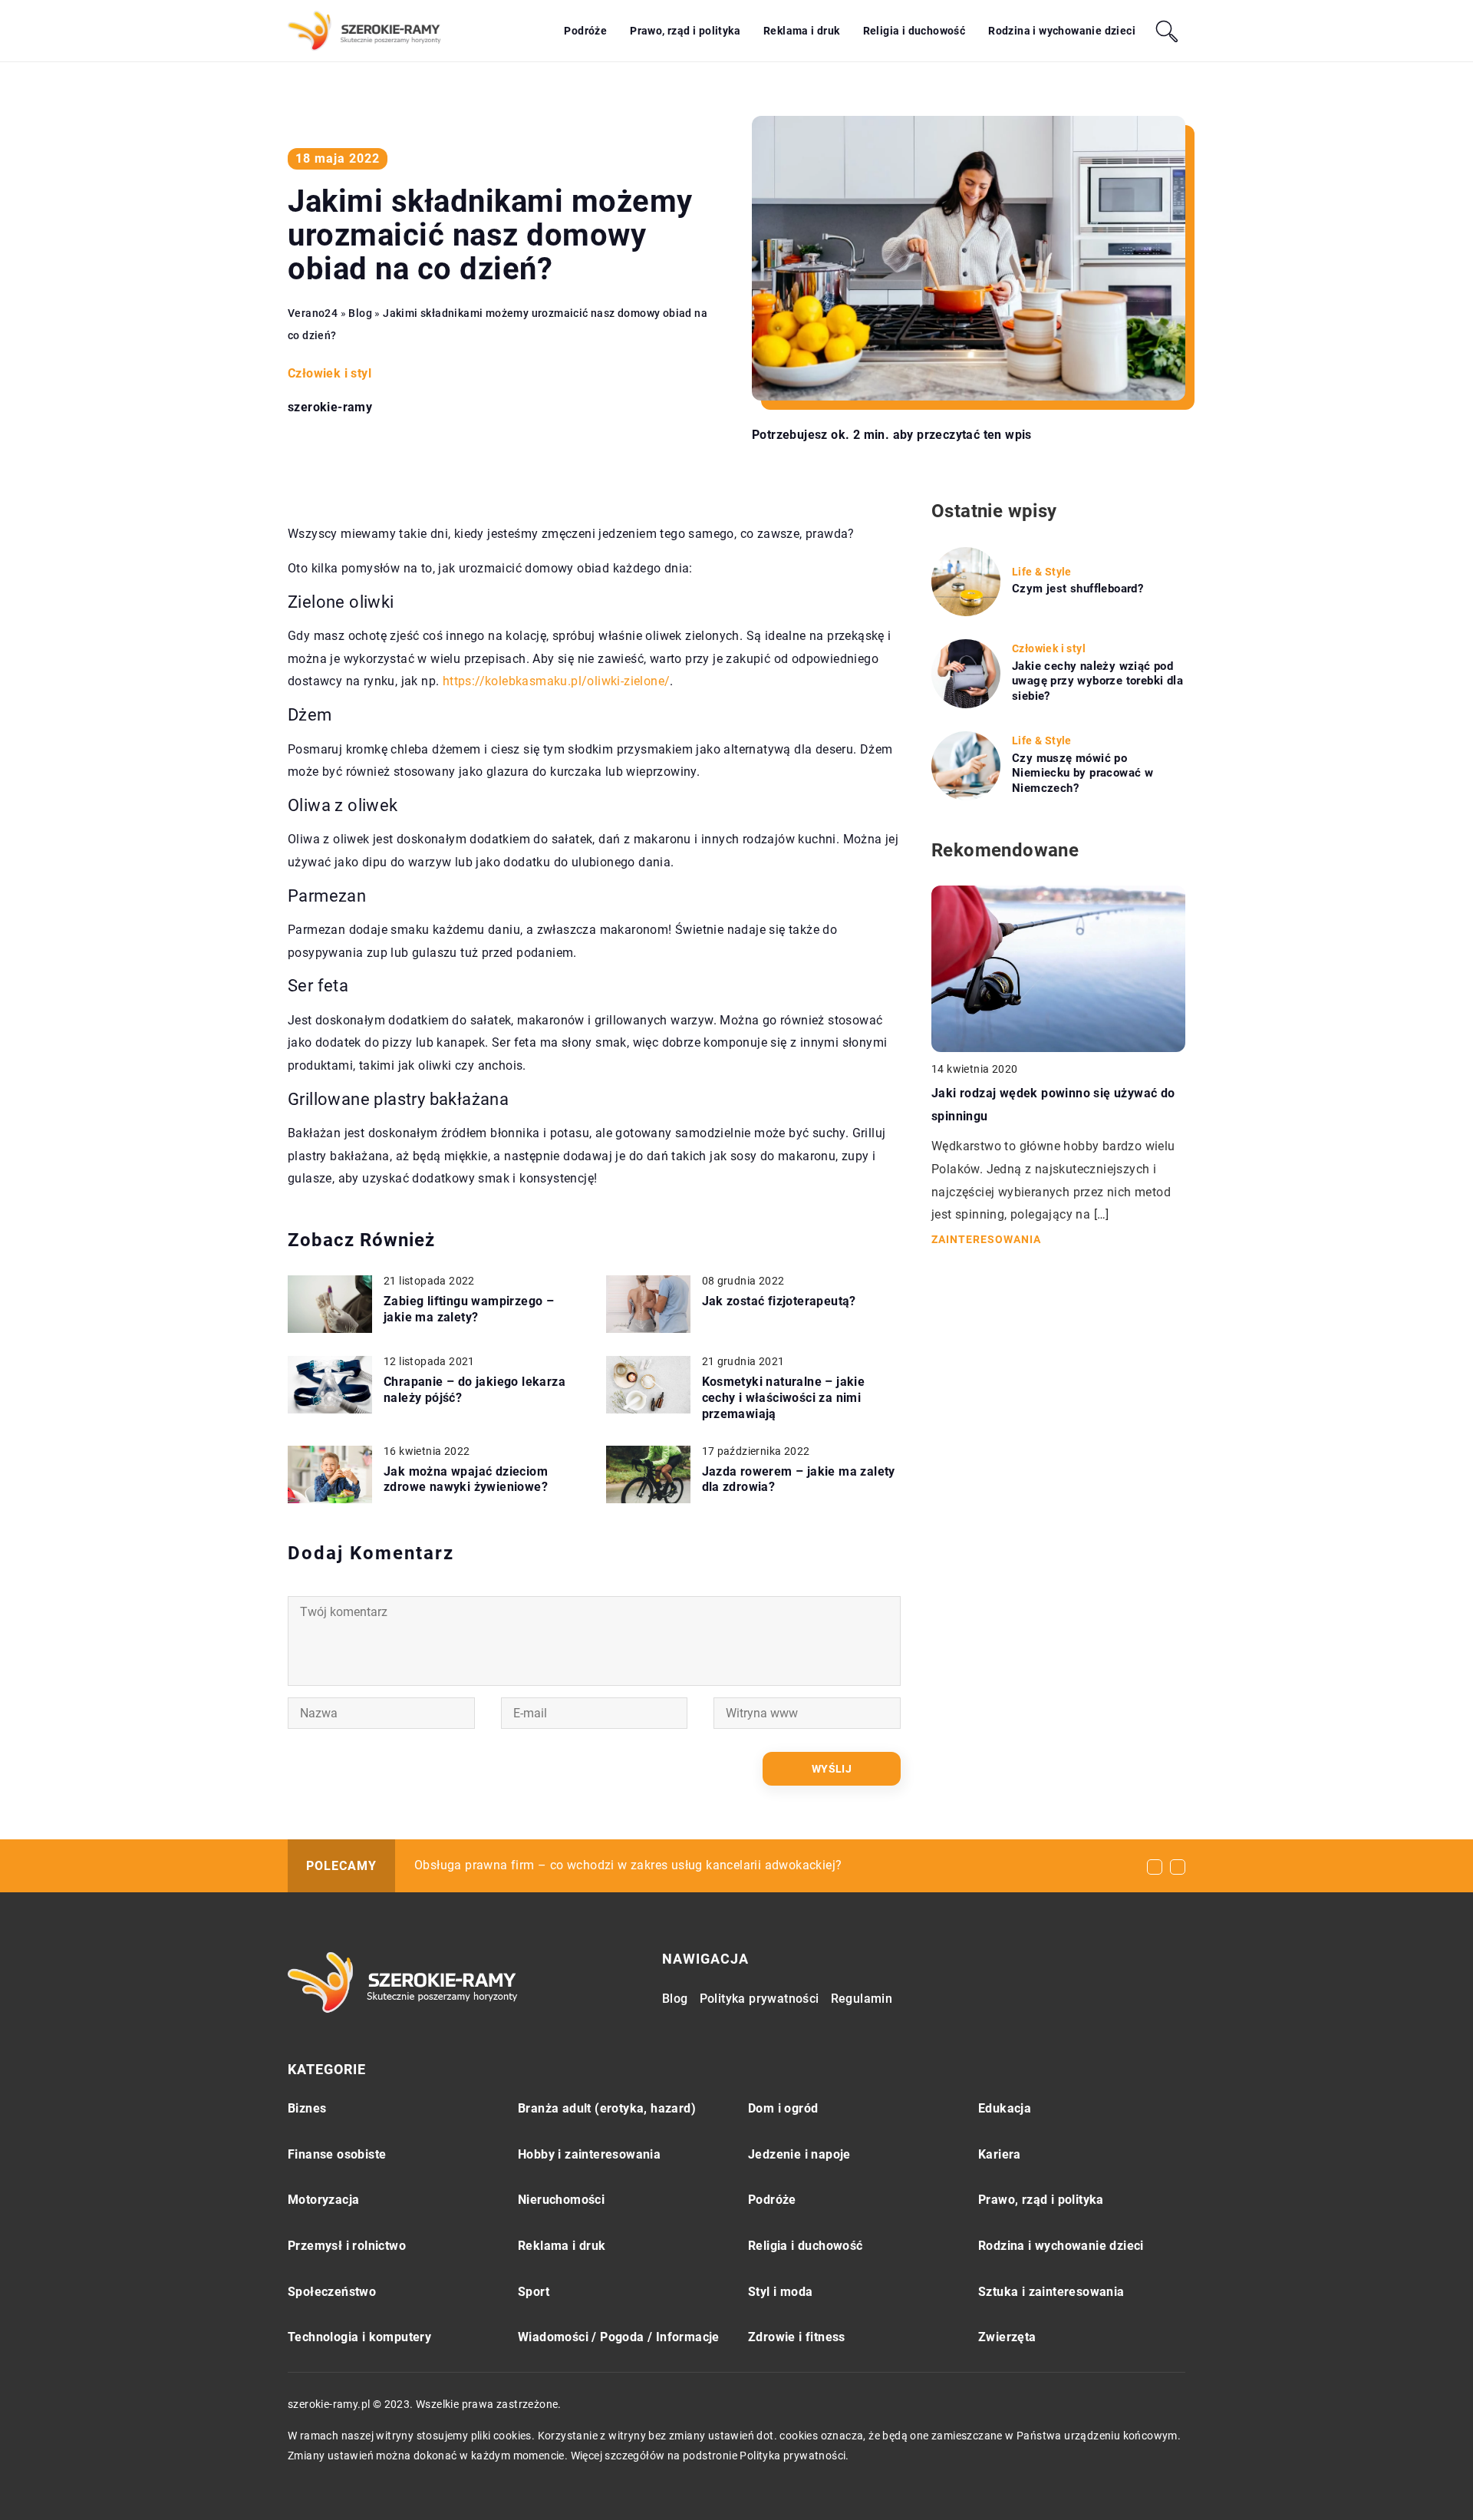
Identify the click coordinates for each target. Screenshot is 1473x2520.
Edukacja (1005, 2108)
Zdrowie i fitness (797, 2337)
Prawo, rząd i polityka (685, 31)
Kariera (1000, 2154)
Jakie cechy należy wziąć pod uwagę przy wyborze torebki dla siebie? (1097, 681)
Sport (534, 2292)
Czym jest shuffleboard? (1078, 589)
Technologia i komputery (359, 2337)
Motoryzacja (323, 2200)
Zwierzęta (1007, 2337)
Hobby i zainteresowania (589, 2154)
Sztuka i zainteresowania (1051, 2292)
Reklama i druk (802, 31)
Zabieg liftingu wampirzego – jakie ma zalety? (469, 1309)
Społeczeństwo (332, 2292)
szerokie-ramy (330, 407)
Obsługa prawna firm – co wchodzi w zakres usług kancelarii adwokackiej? (628, 1865)
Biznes (307, 2108)
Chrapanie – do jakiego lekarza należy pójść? (475, 1390)
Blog (675, 1999)
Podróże (585, 31)
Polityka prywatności (760, 1999)
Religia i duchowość (914, 31)
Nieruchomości (561, 2200)
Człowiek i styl (330, 373)
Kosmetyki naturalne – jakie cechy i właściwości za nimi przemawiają (784, 1398)
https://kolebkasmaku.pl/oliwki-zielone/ (557, 681)
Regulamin (862, 1999)
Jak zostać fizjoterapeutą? (779, 1301)
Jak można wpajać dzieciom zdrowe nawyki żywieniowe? (466, 1479)
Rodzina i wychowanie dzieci (1062, 31)
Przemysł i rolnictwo (347, 2246)
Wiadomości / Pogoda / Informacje (619, 2337)
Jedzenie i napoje (799, 2154)
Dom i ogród (783, 2108)
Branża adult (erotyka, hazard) (607, 2108)
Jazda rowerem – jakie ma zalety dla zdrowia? (799, 1479)
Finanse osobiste (337, 2154)
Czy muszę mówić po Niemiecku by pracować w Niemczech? (1083, 773)
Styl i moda (780, 2292)
